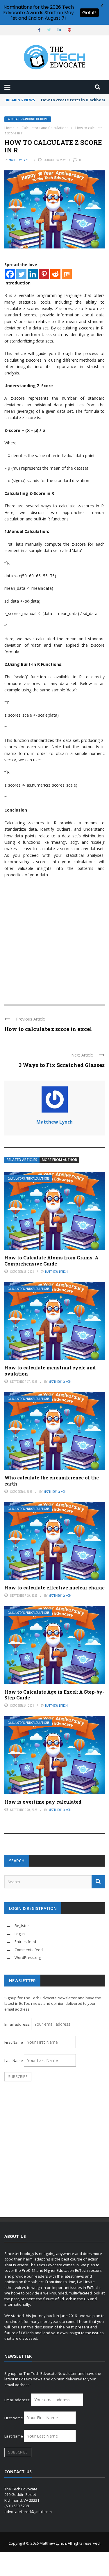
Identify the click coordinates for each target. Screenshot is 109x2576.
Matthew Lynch (20, 160)
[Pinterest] (44, 274)
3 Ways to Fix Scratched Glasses (62, 1065)
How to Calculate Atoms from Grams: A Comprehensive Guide (51, 1261)
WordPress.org (28, 1957)
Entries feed (25, 1942)
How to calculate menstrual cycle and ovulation (50, 1371)
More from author (59, 1160)
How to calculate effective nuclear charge (54, 1588)
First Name (14, 2042)
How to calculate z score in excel (48, 1029)
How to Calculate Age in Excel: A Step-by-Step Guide (54, 1695)
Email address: (18, 2024)
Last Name (14, 2061)
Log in (20, 1934)
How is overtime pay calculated (43, 1802)
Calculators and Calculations (28, 119)
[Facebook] (10, 274)
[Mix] (67, 274)
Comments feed (29, 1950)
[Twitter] (21, 274)
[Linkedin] (33, 274)
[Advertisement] (54, 939)
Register (22, 1926)
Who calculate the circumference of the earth (52, 1481)
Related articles (22, 1160)
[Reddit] (55, 274)
